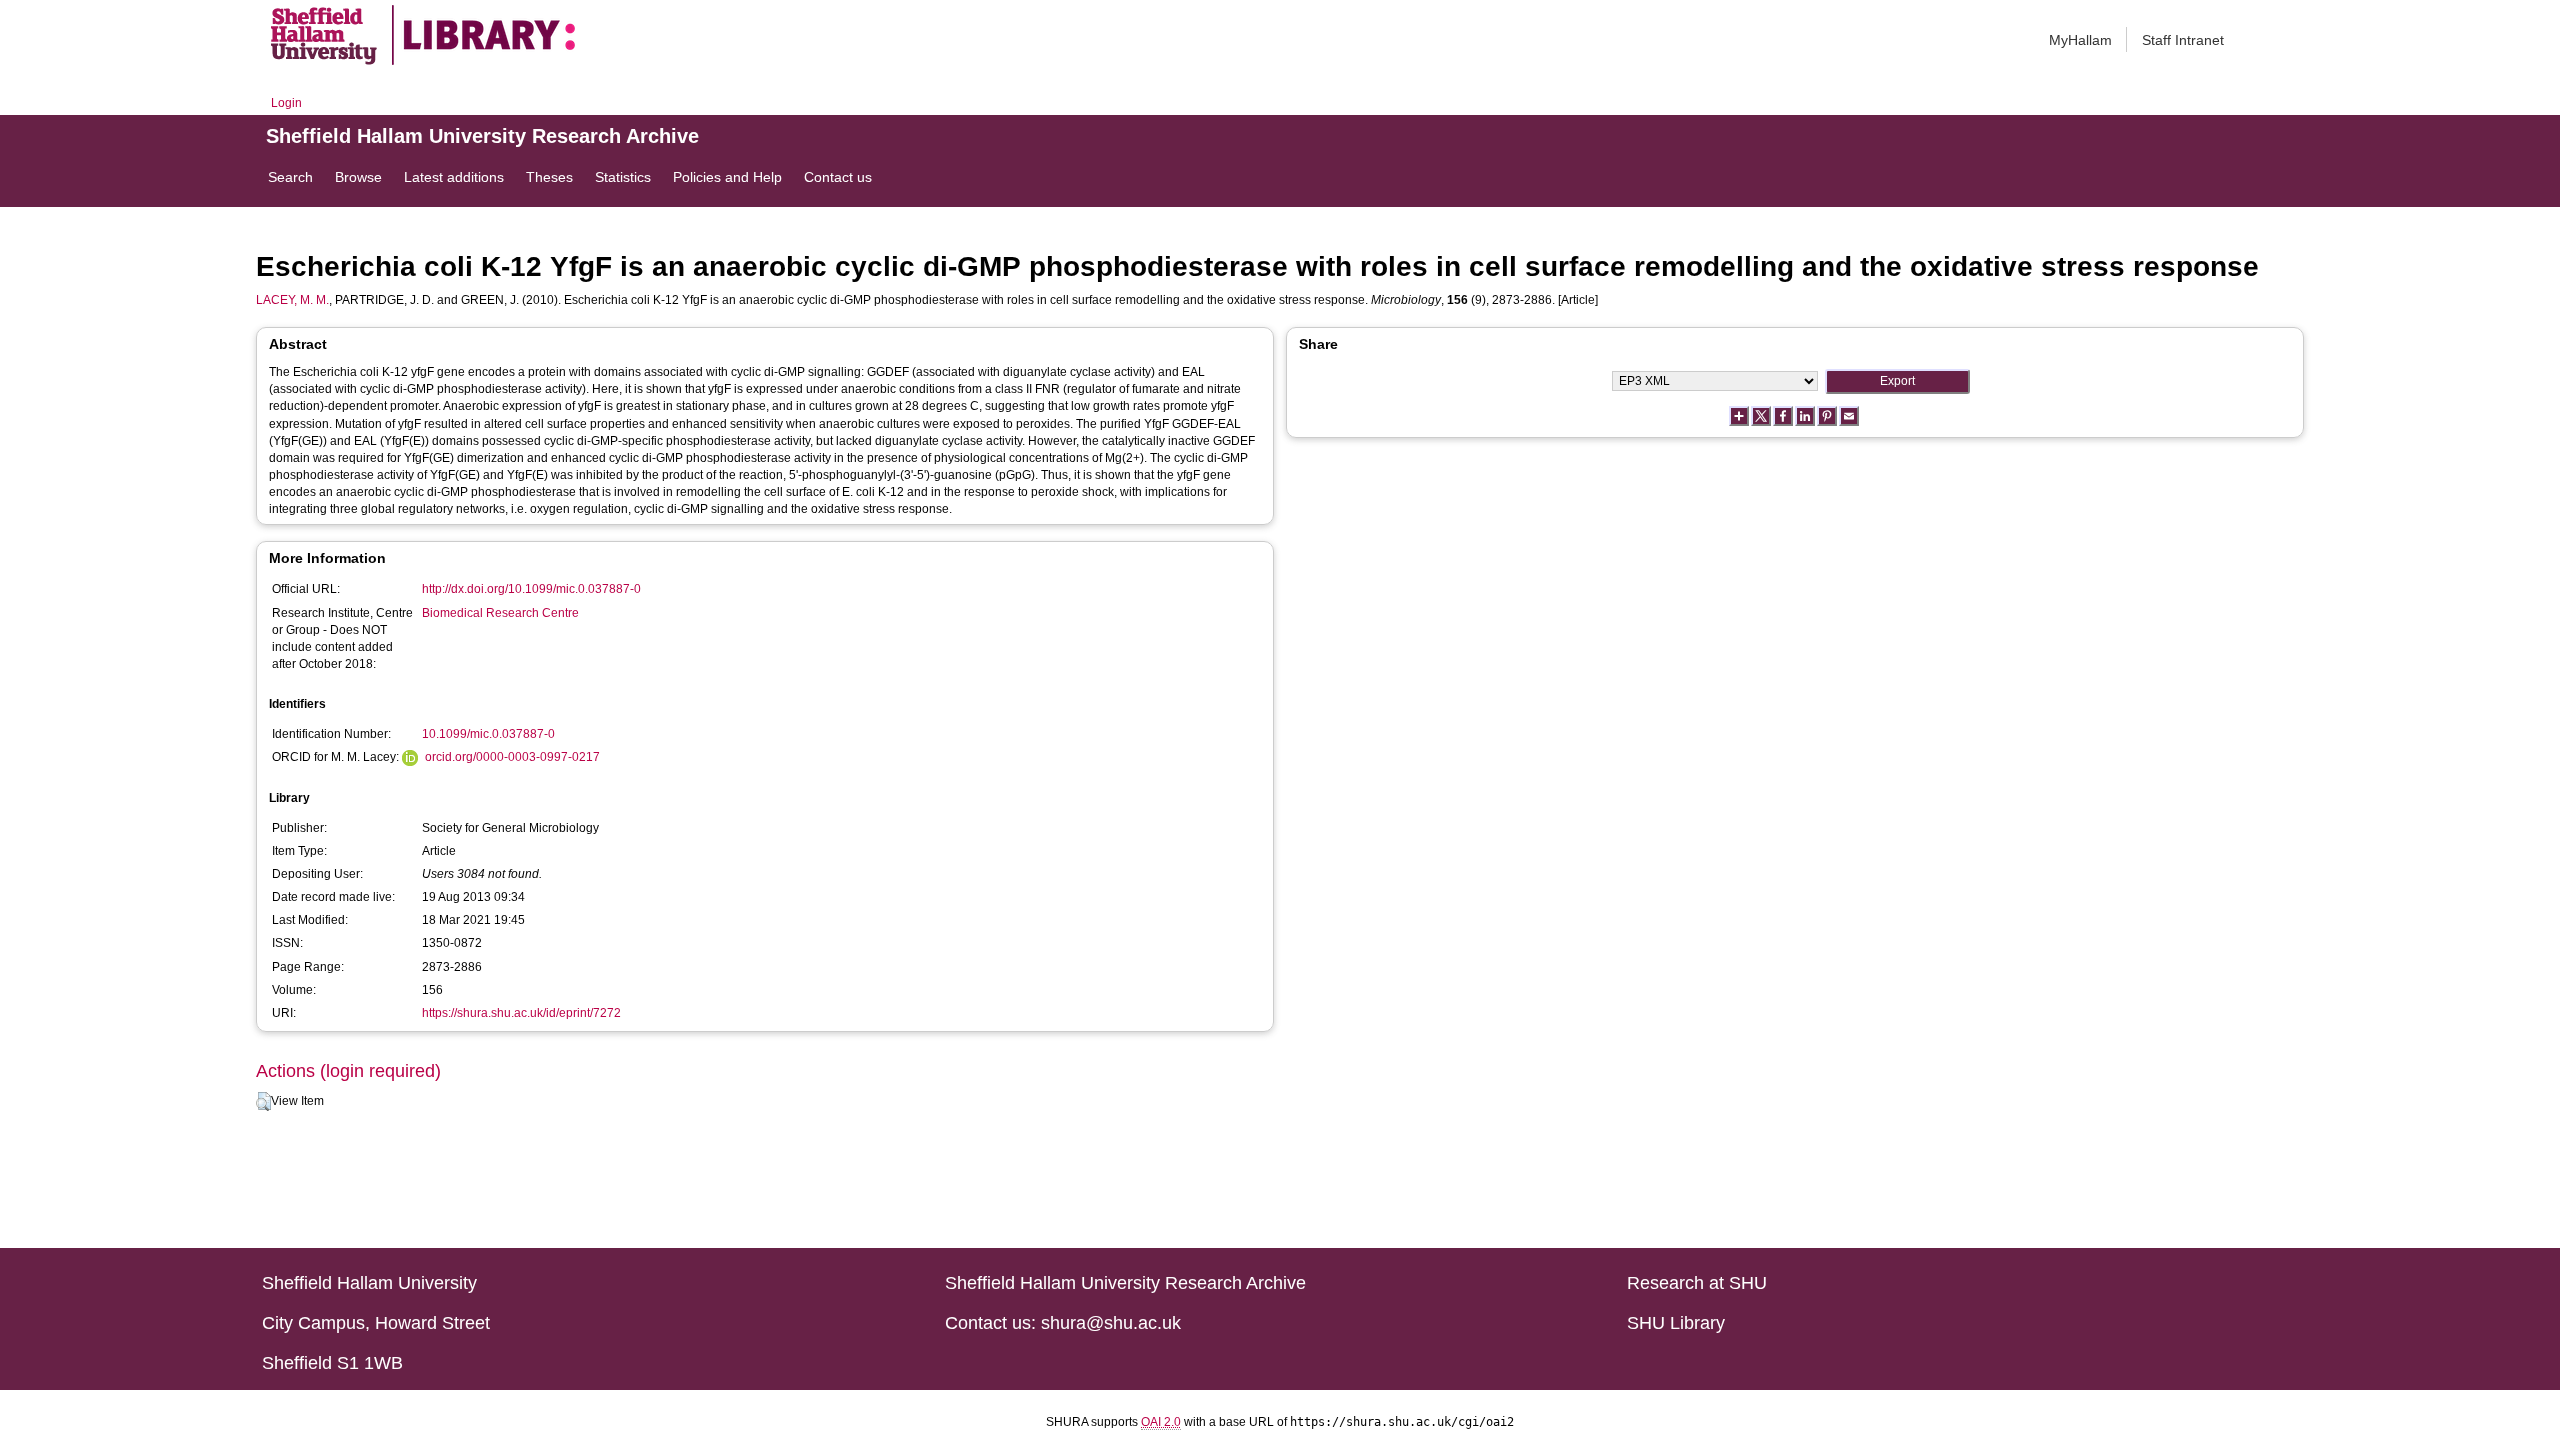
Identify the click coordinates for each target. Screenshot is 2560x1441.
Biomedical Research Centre (500, 613)
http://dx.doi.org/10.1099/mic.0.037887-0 (531, 589)
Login (286, 103)
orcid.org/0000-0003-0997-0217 (512, 757)
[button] (263, 1102)
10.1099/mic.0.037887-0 (488, 734)
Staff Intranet (2183, 40)
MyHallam (2080, 40)
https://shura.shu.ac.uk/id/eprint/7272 (521, 1013)
